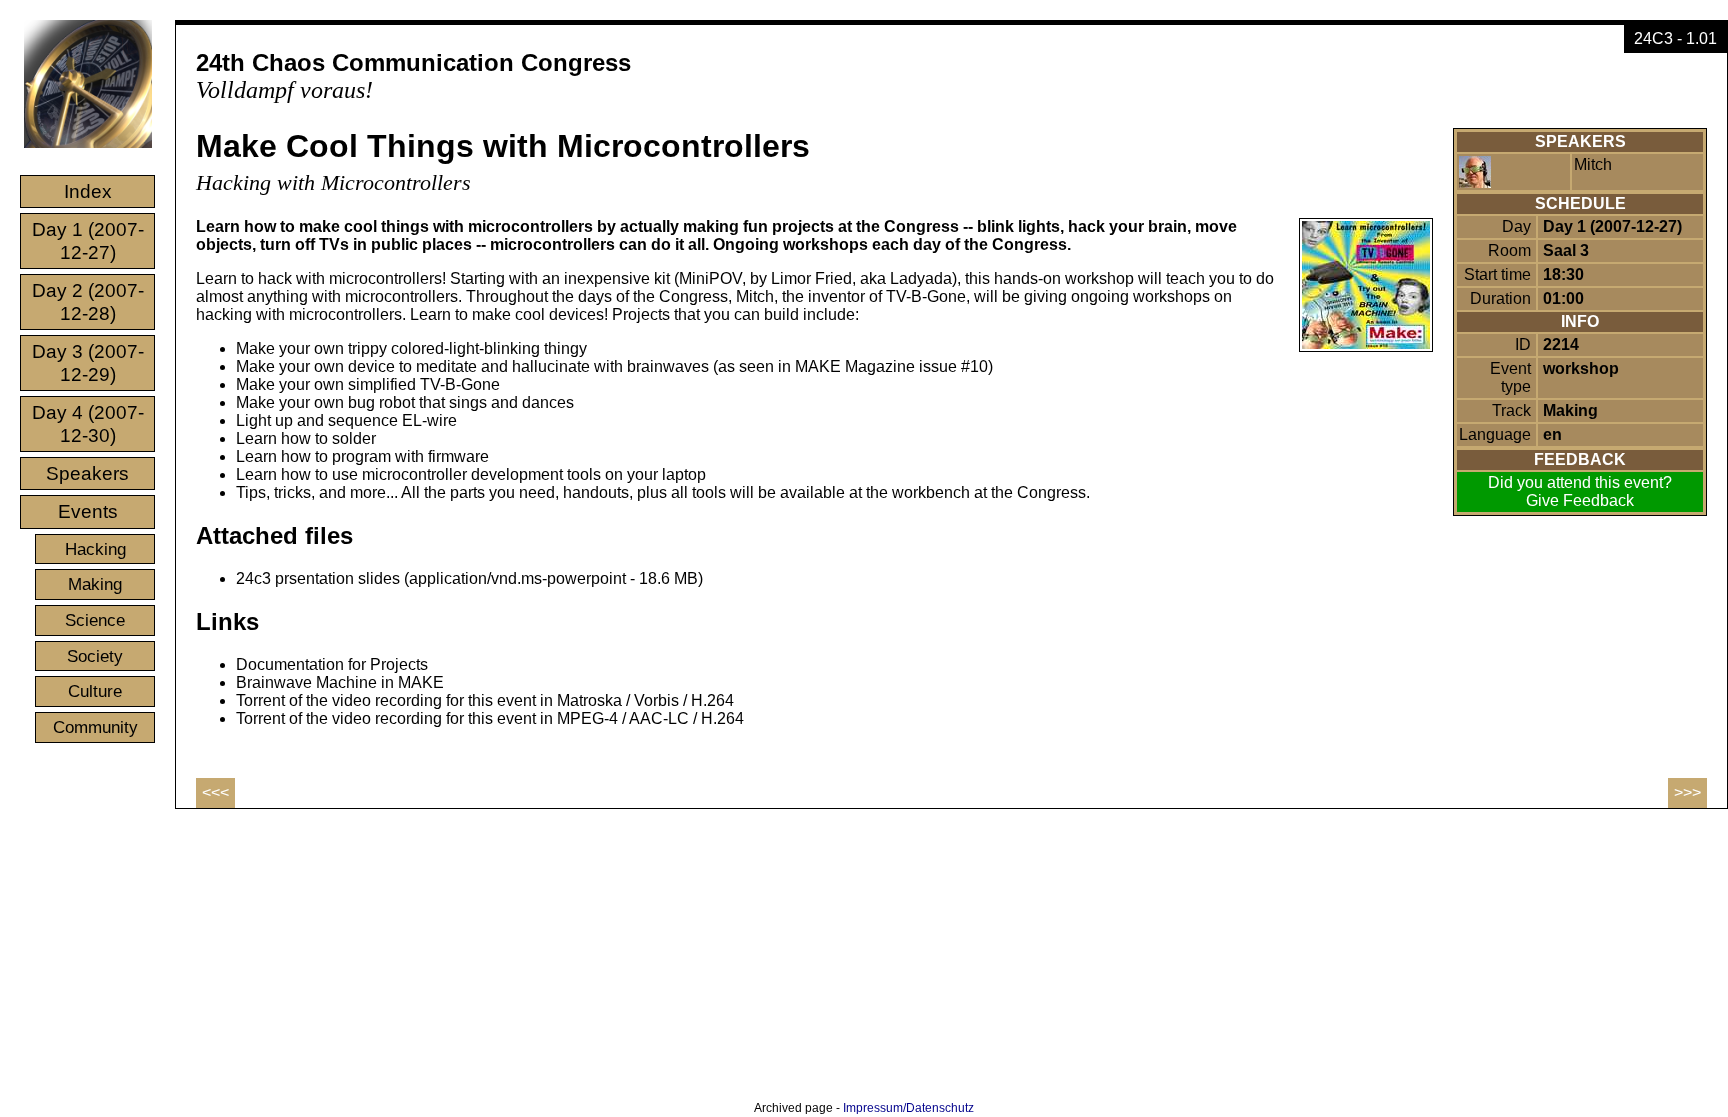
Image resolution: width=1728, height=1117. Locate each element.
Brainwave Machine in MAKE (340, 682)
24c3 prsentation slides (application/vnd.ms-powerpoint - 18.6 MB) (469, 578)
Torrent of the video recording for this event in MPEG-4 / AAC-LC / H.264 (490, 718)
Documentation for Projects (332, 664)
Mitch (1593, 164)
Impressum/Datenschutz (908, 1108)
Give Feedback (1580, 500)
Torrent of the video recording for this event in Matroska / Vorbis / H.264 (485, 700)
